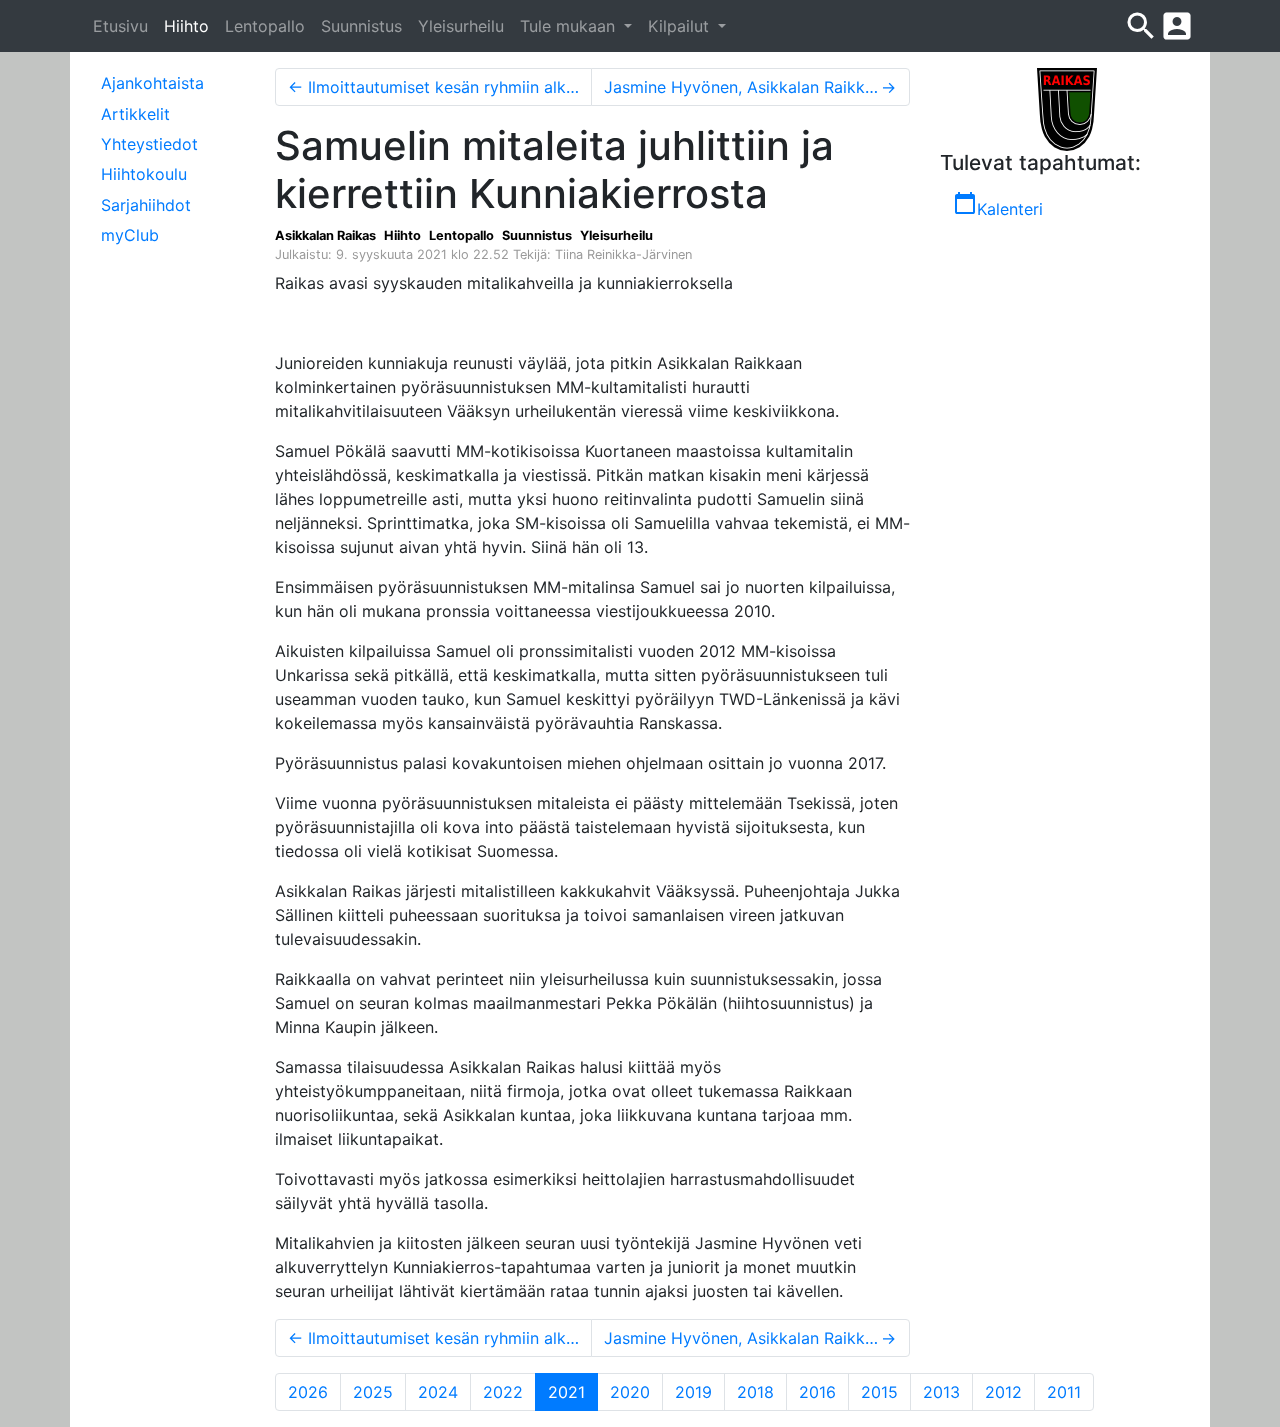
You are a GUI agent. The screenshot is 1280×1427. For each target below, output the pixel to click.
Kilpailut (681, 26)
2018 (755, 1392)
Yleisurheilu (461, 26)
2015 (879, 1392)
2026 (308, 1392)
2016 (817, 1392)
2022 (503, 1392)
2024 (438, 1392)
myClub (130, 235)
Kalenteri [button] (998, 205)
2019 (693, 1392)
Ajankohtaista (152, 83)
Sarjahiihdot (146, 205)
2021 (573, 1391)
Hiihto (186, 26)
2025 (373, 1392)
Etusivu (120, 26)
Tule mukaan (570, 26)
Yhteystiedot (149, 144)
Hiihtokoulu (144, 174)
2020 (630, 1392)
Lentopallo (265, 26)
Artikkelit (135, 114)
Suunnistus (361, 26)
